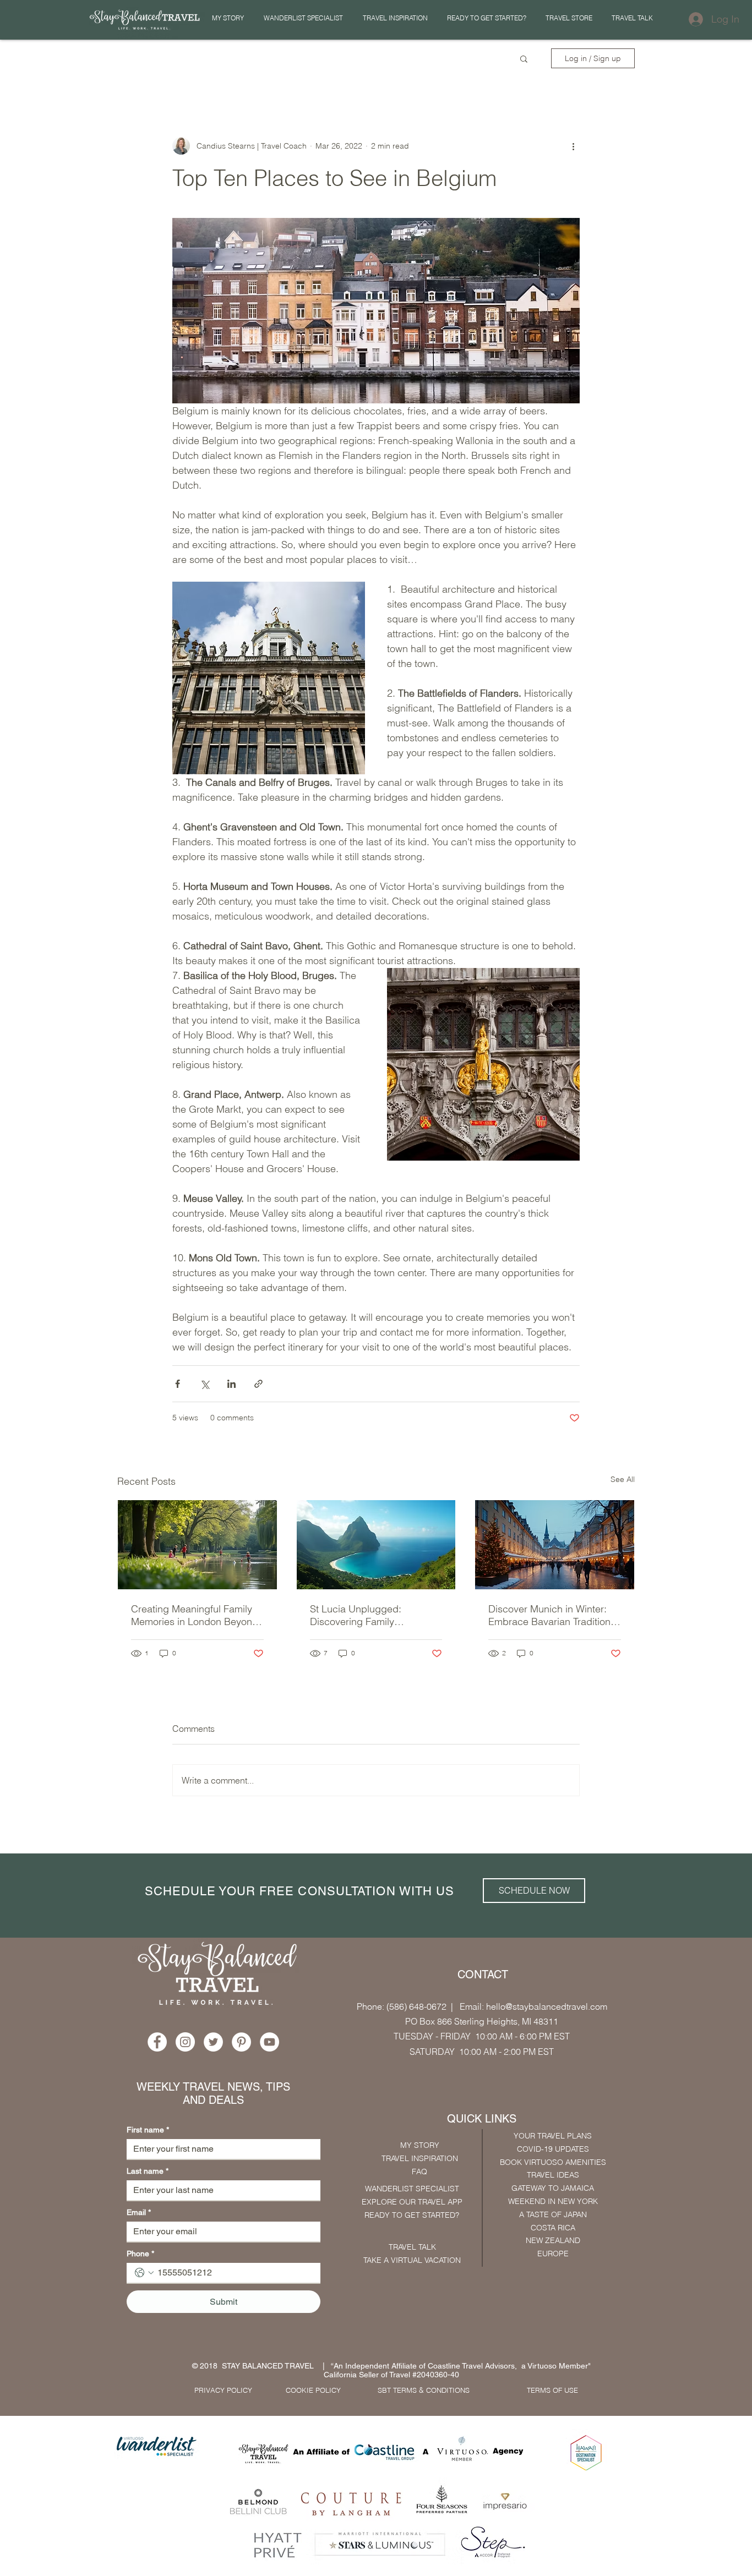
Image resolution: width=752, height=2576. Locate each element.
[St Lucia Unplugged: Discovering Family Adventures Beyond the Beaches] (376, 1545)
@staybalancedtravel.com (556, 2006)
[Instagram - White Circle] (185, 2042)
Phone (140, 2254)
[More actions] (573, 146)
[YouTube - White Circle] (269, 2042)
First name (148, 2130)
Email (139, 2212)
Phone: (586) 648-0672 (402, 2006)
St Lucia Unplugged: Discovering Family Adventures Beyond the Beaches (362, 1615)
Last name (148, 2171)
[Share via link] (258, 1384)
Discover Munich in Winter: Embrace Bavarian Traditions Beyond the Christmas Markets (552, 1615)
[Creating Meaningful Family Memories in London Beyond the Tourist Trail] (197, 1545)
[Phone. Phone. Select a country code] (144, 2273)
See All (623, 1479)
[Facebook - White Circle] (157, 2042)
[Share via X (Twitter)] (205, 1384)
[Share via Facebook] (178, 1384)
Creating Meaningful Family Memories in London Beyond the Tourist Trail (195, 1615)
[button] (395, 18)
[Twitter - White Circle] (213, 2042)
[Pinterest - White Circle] (241, 2042)
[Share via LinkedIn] (231, 1384)
